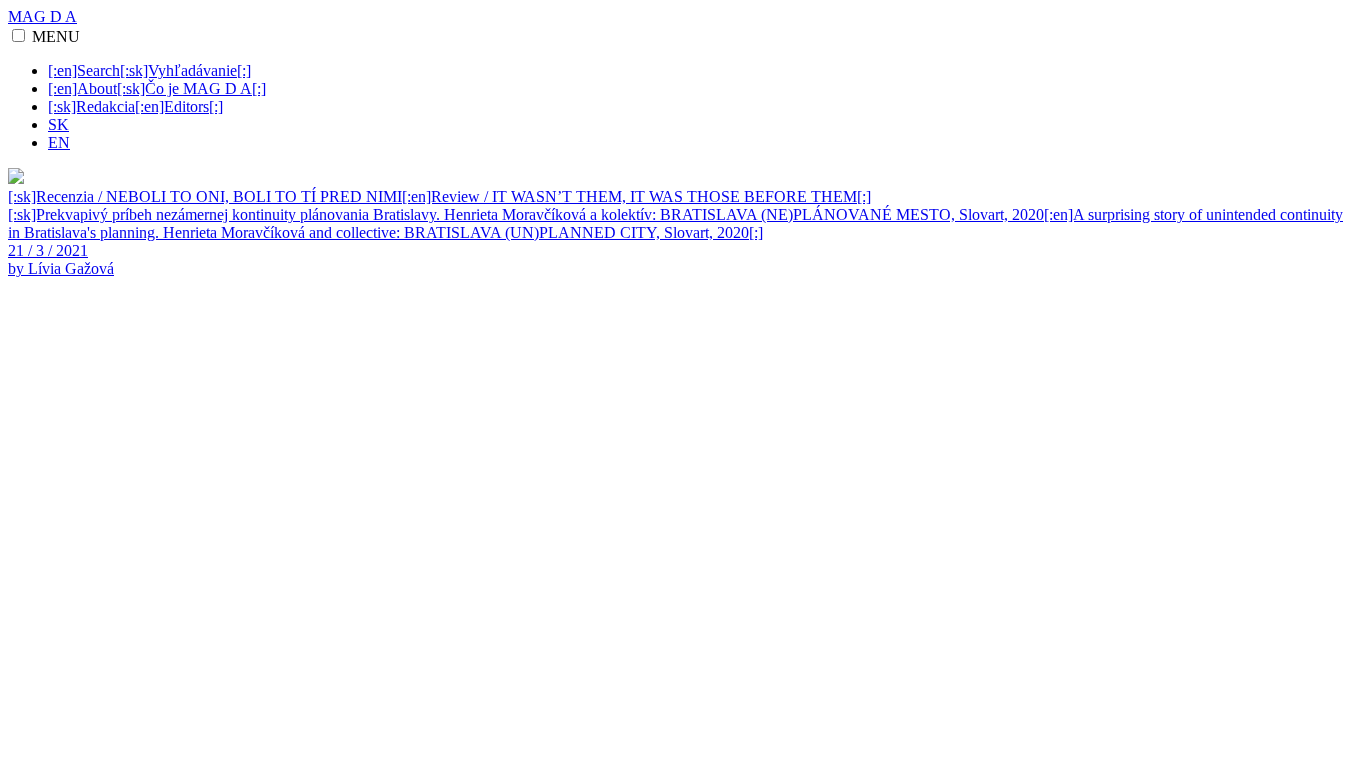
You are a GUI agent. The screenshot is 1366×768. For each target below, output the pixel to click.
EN (59, 142)
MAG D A (42, 16)
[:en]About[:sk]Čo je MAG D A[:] (157, 88)
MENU (56, 36)
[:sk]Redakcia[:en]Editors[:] (135, 106)
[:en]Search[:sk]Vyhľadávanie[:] (149, 70)
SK (58, 124)
